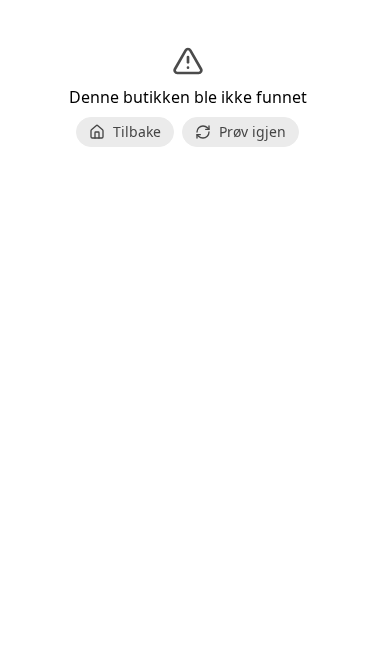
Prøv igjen (252, 131)
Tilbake (137, 131)
